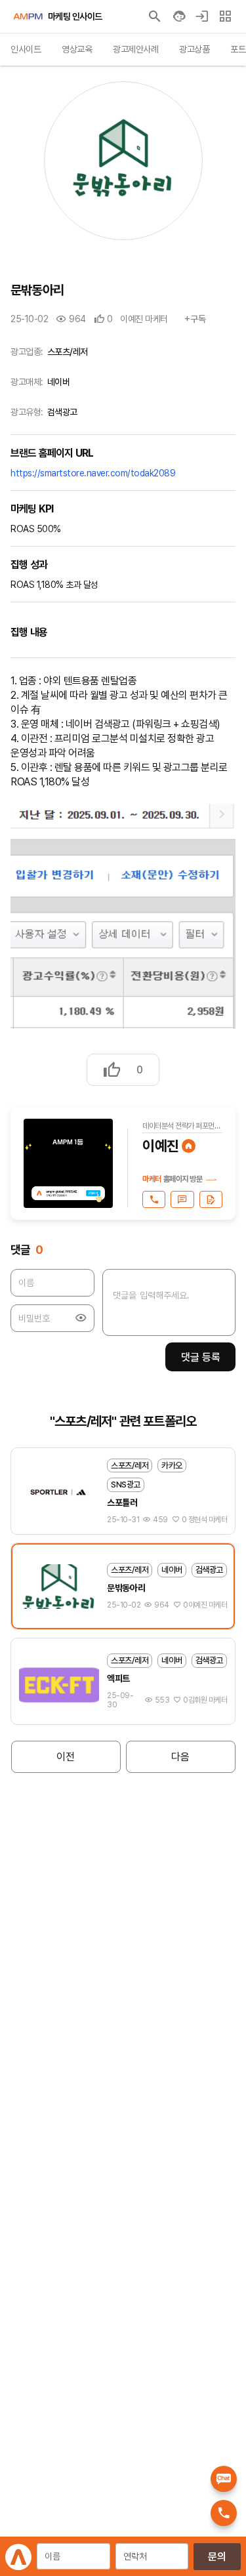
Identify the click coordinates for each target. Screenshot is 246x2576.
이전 (66, 1757)
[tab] (26, 50)
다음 (180, 1757)
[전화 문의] (154, 1199)
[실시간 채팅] (182, 1199)
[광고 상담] (211, 1199)
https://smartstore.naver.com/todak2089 (93, 473)
